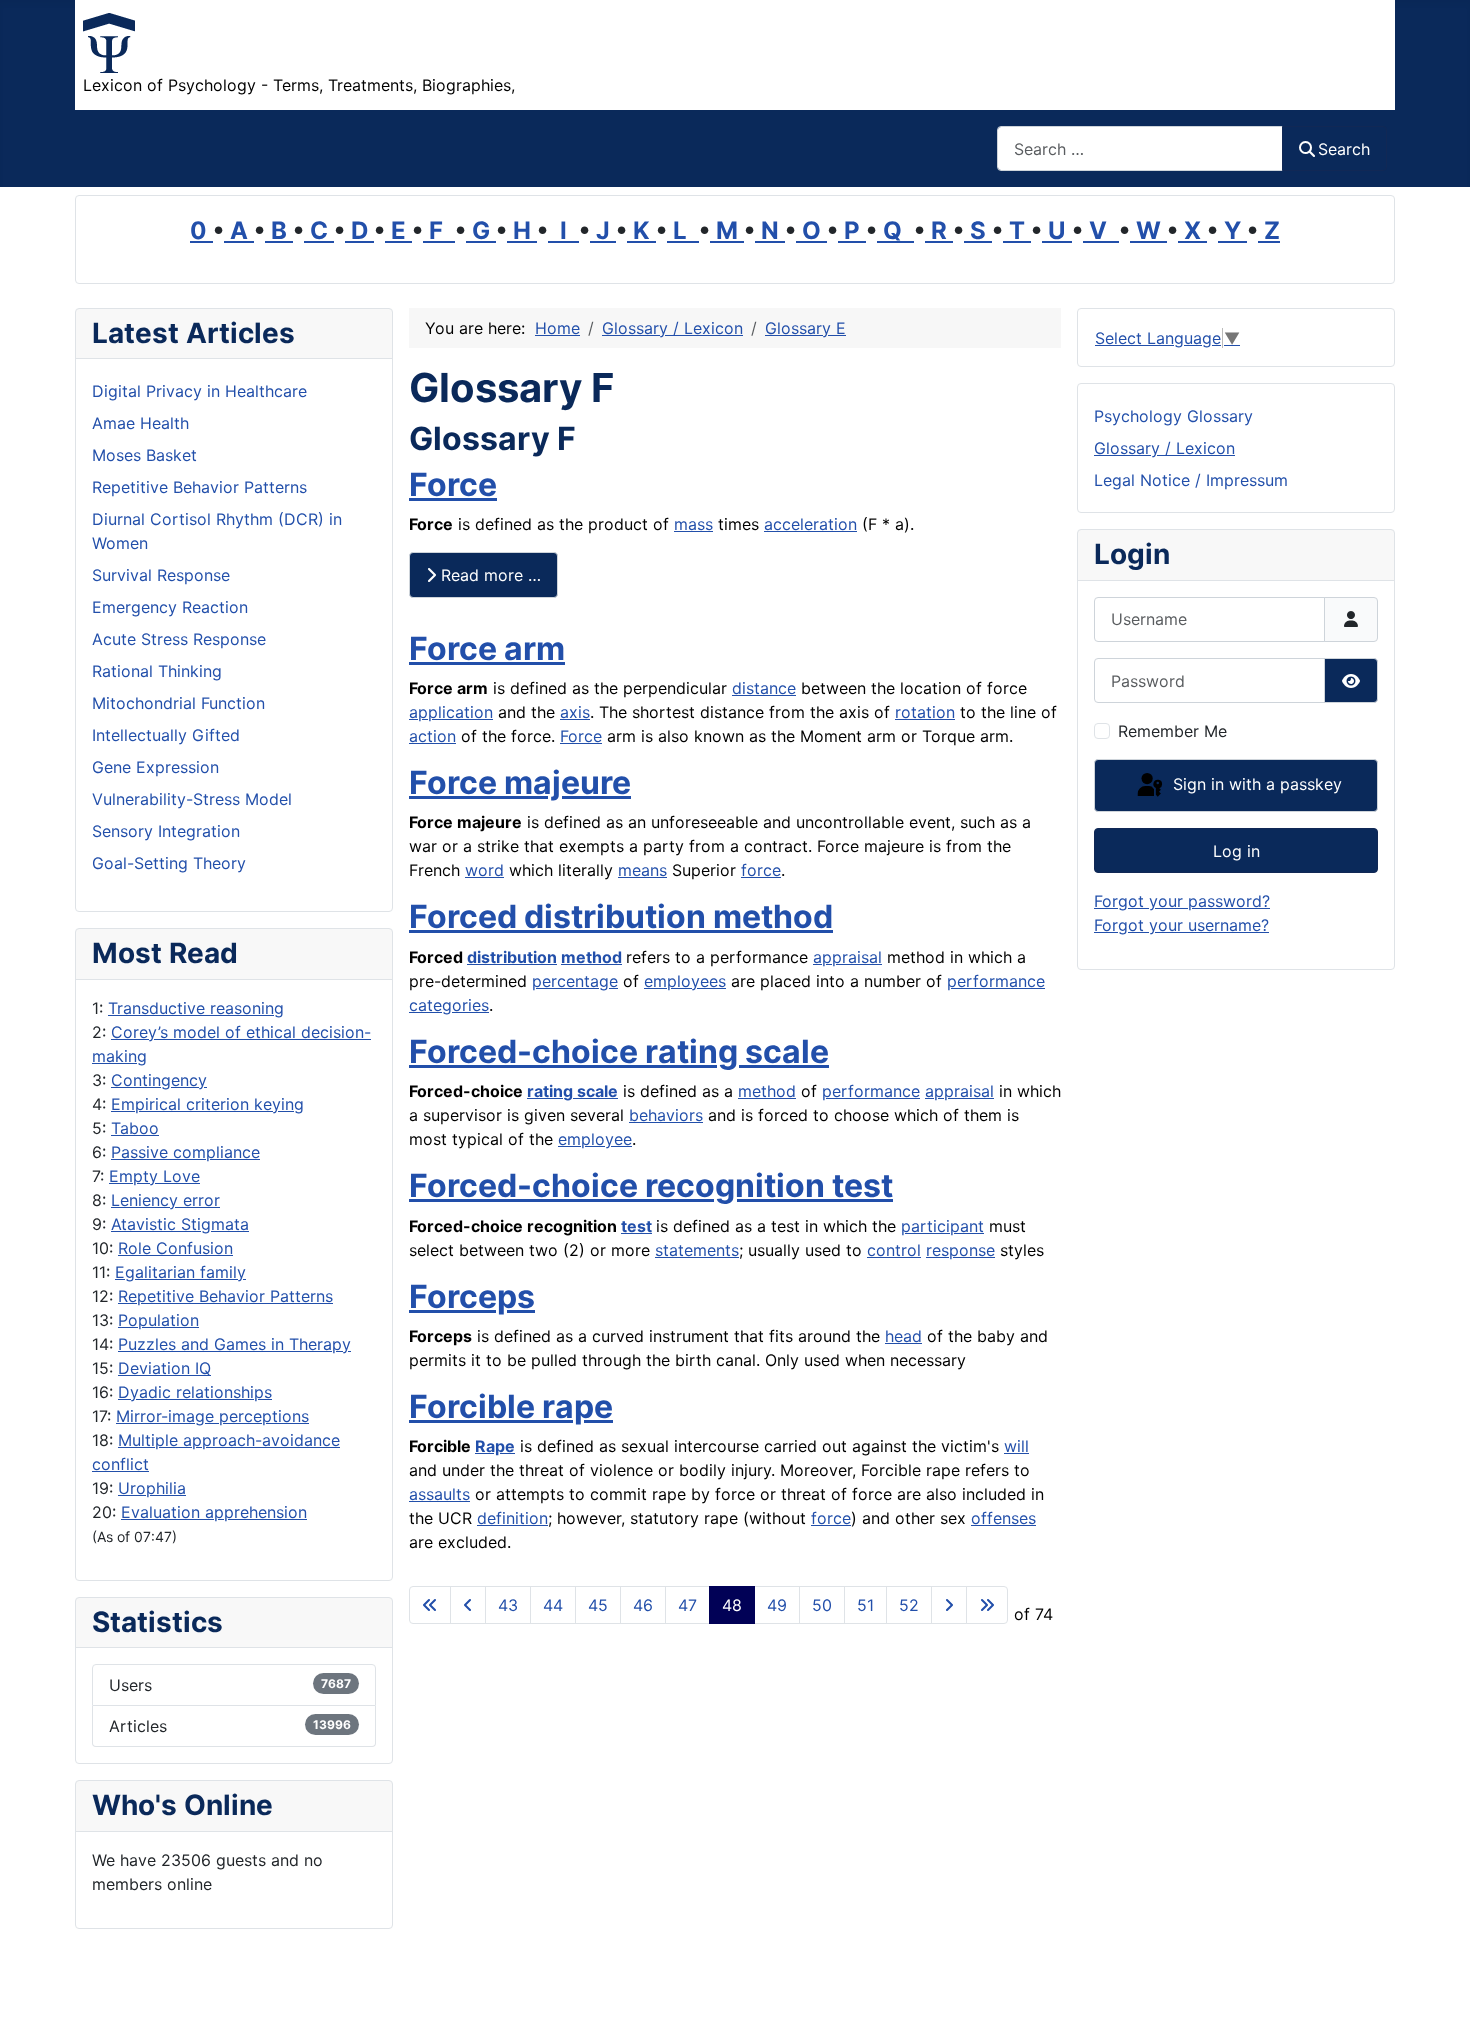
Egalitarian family (180, 1272)
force (761, 870)
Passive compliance (185, 1152)
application (451, 712)
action (432, 736)
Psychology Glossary (1173, 416)
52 (909, 1605)
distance (764, 688)
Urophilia (152, 1488)
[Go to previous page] (468, 1605)
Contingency (159, 1080)
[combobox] (1140, 148)
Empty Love (154, 1176)
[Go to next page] (949, 1605)
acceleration (810, 524)
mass (693, 524)
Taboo (135, 1128)
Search (1344, 149)
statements (697, 1250)
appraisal (847, 957)
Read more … (488, 575)
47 (687, 1605)
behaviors (666, 1115)
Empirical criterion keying (207, 1104)
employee (595, 1139)
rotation (925, 712)
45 (598, 1605)
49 (777, 1605)
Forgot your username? (1181, 925)
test (636, 1226)
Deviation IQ (164, 1368)
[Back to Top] (1435, 2004)
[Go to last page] (987, 1605)
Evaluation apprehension (214, 1512)
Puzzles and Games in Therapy (234, 1344)
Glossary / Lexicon (1164, 448)
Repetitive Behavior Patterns (225, 1296)
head (903, 1336)
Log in (1236, 851)
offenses (1003, 1518)
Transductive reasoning (196, 1008)
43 (508, 1605)
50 (822, 1605)
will (1016, 1446)
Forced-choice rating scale (619, 1051)
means (642, 870)
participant (942, 1226)
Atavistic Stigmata (180, 1224)
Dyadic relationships (195, 1392)
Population (158, 1320)
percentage (575, 981)
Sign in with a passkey (1255, 784)
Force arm (487, 648)
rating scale (572, 1091)
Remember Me (1172, 731)
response (960, 1250)
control (894, 1250)
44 (553, 1605)
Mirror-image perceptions (212, 1416)
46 (643, 1605)
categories (449, 1005)
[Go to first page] (430, 1605)
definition (512, 1518)
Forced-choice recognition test (651, 1185)
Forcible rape (511, 1406)
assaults (439, 1494)
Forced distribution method (621, 916)
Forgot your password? (1182, 901)
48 (732, 1605)
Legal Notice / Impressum (1191, 480)
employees (685, 981)
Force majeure (520, 782)
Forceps (472, 1296)
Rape (495, 1446)
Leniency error (165, 1200)
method (591, 957)
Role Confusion (175, 1248)
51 (865, 1605)
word (484, 870)
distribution (512, 957)
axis (575, 712)
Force (453, 484)
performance (996, 981)
